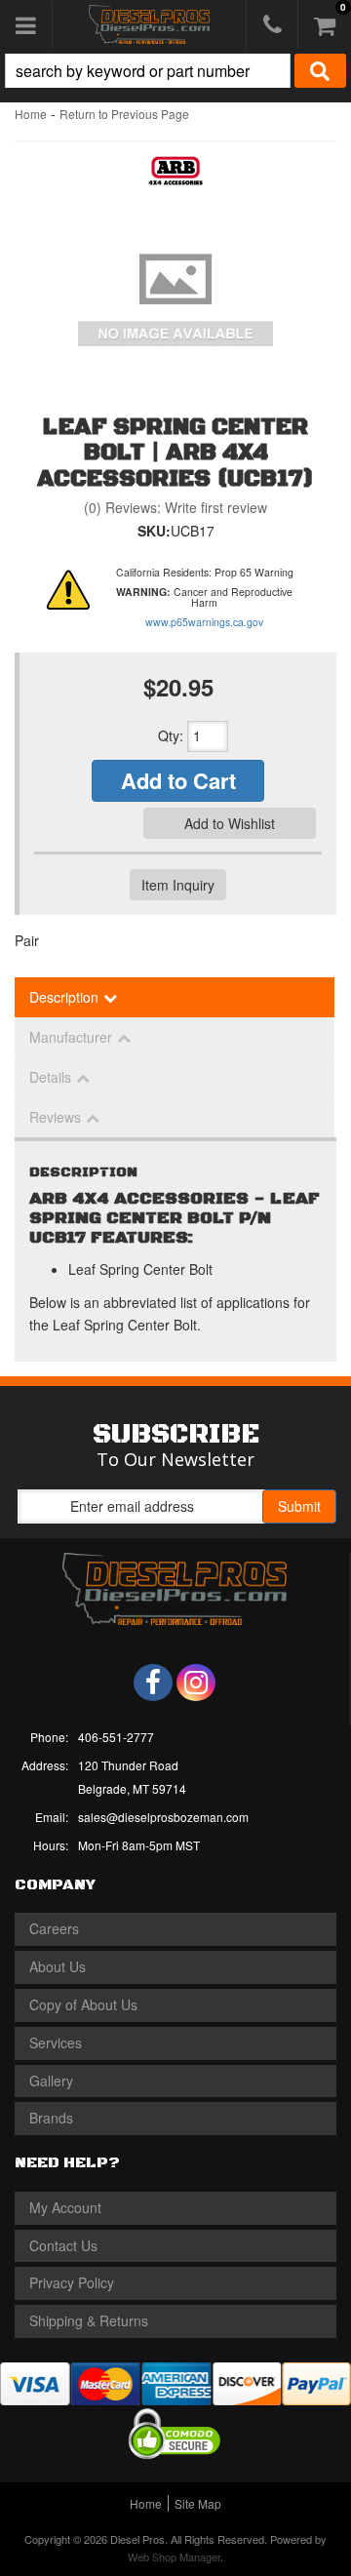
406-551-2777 (116, 1737)
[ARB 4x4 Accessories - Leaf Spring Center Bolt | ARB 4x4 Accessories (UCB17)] (176, 176)
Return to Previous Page (124, 114)
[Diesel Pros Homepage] (149, 24)
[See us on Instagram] (196, 1683)
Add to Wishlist (230, 823)
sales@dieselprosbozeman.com (163, 1817)
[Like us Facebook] (153, 1683)
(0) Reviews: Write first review (175, 507)
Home (31, 114)
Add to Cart (178, 780)
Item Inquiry (178, 885)
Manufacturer (71, 1037)
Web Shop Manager (174, 2556)
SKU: (154, 531)
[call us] (272, 24)
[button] (175, 71)
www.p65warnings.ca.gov (204, 622)
